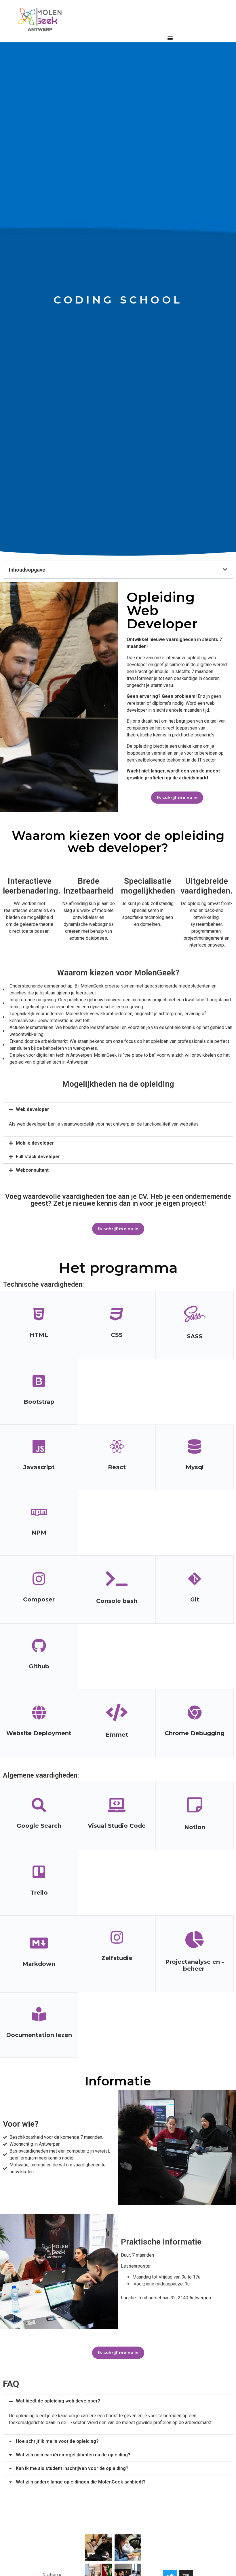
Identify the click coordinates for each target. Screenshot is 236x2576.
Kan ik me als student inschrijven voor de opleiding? (72, 2468)
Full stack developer (38, 1157)
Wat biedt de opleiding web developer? (58, 2401)
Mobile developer (35, 1143)
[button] (170, 38)
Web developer (32, 1109)
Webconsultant (32, 1170)
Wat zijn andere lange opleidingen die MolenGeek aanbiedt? (81, 2482)
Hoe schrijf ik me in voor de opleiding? (57, 2441)
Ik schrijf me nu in (177, 797)
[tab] (118, 1109)
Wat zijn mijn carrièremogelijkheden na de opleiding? (73, 2455)
